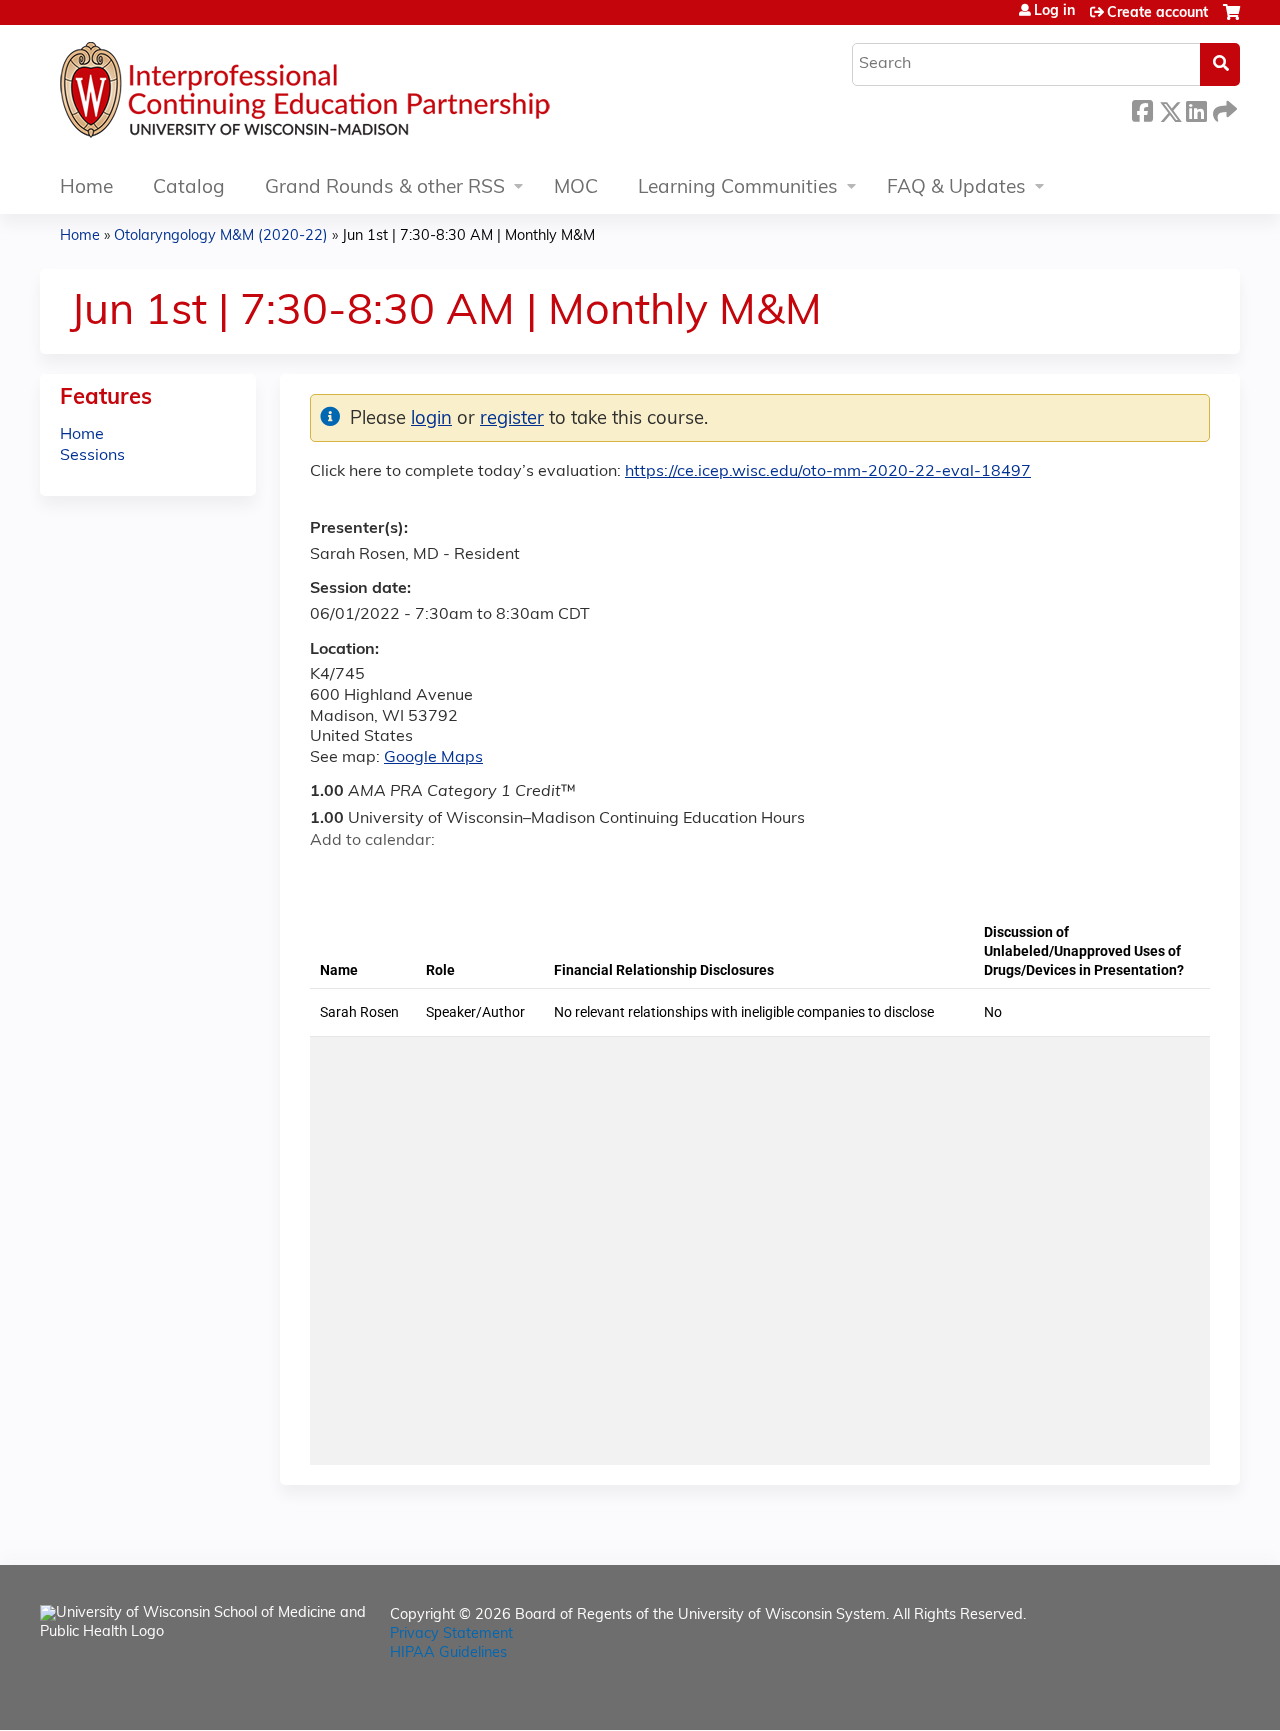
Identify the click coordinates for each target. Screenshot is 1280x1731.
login (431, 419)
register (512, 419)
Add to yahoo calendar (375, 876)
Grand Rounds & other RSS (385, 188)
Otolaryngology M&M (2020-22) (221, 236)
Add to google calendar (330, 876)
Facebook (1142, 108)
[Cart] (1231, 20)
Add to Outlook (468, 876)
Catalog (189, 188)
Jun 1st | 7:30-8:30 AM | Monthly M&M (468, 236)
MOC (576, 188)
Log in (1054, 12)
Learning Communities (738, 188)
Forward (1223, 108)
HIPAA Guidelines (448, 1653)
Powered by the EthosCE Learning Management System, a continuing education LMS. (1169, 1697)
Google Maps (433, 758)
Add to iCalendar (420, 875)
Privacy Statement (451, 1634)
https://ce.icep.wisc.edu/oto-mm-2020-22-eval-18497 (828, 472)
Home (86, 188)
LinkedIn (1196, 108)
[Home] (365, 95)
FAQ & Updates (956, 188)
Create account (1157, 13)
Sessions (92, 456)
